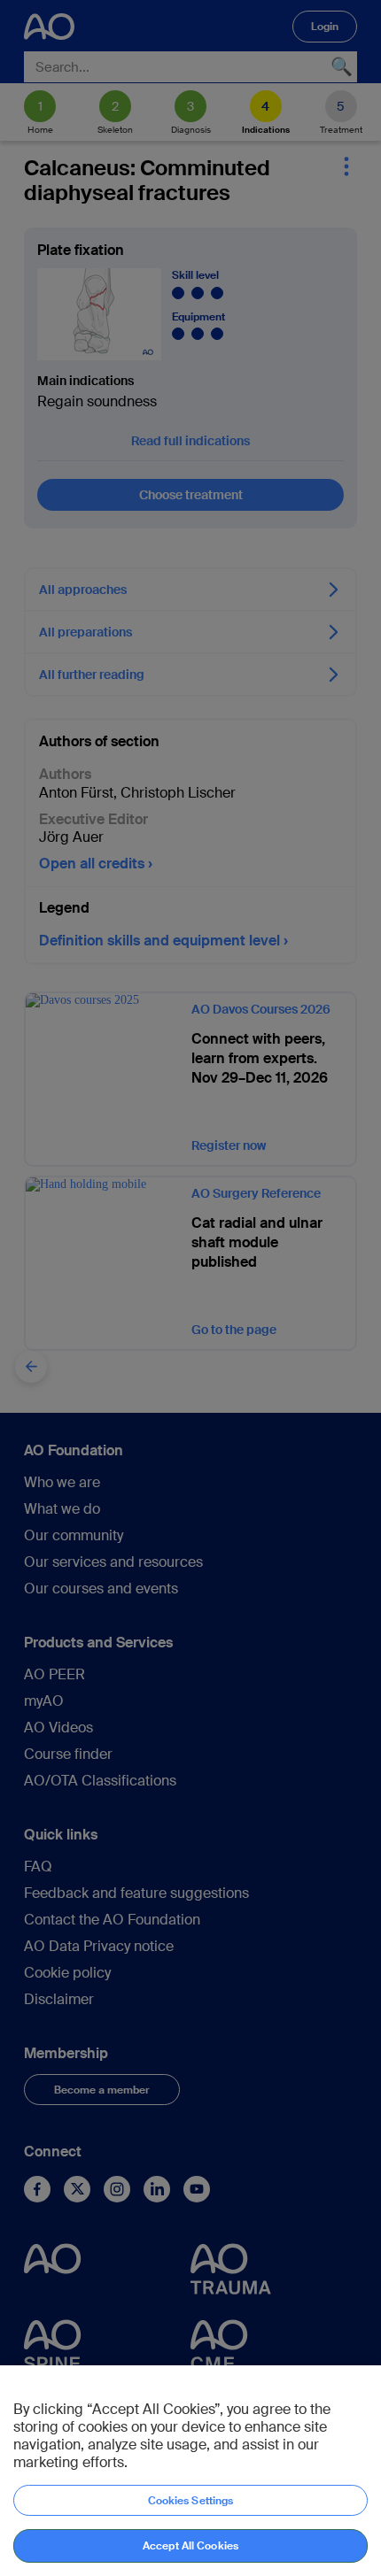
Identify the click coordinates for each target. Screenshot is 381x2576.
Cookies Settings (191, 2501)
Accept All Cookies (190, 2546)
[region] (190, 2471)
